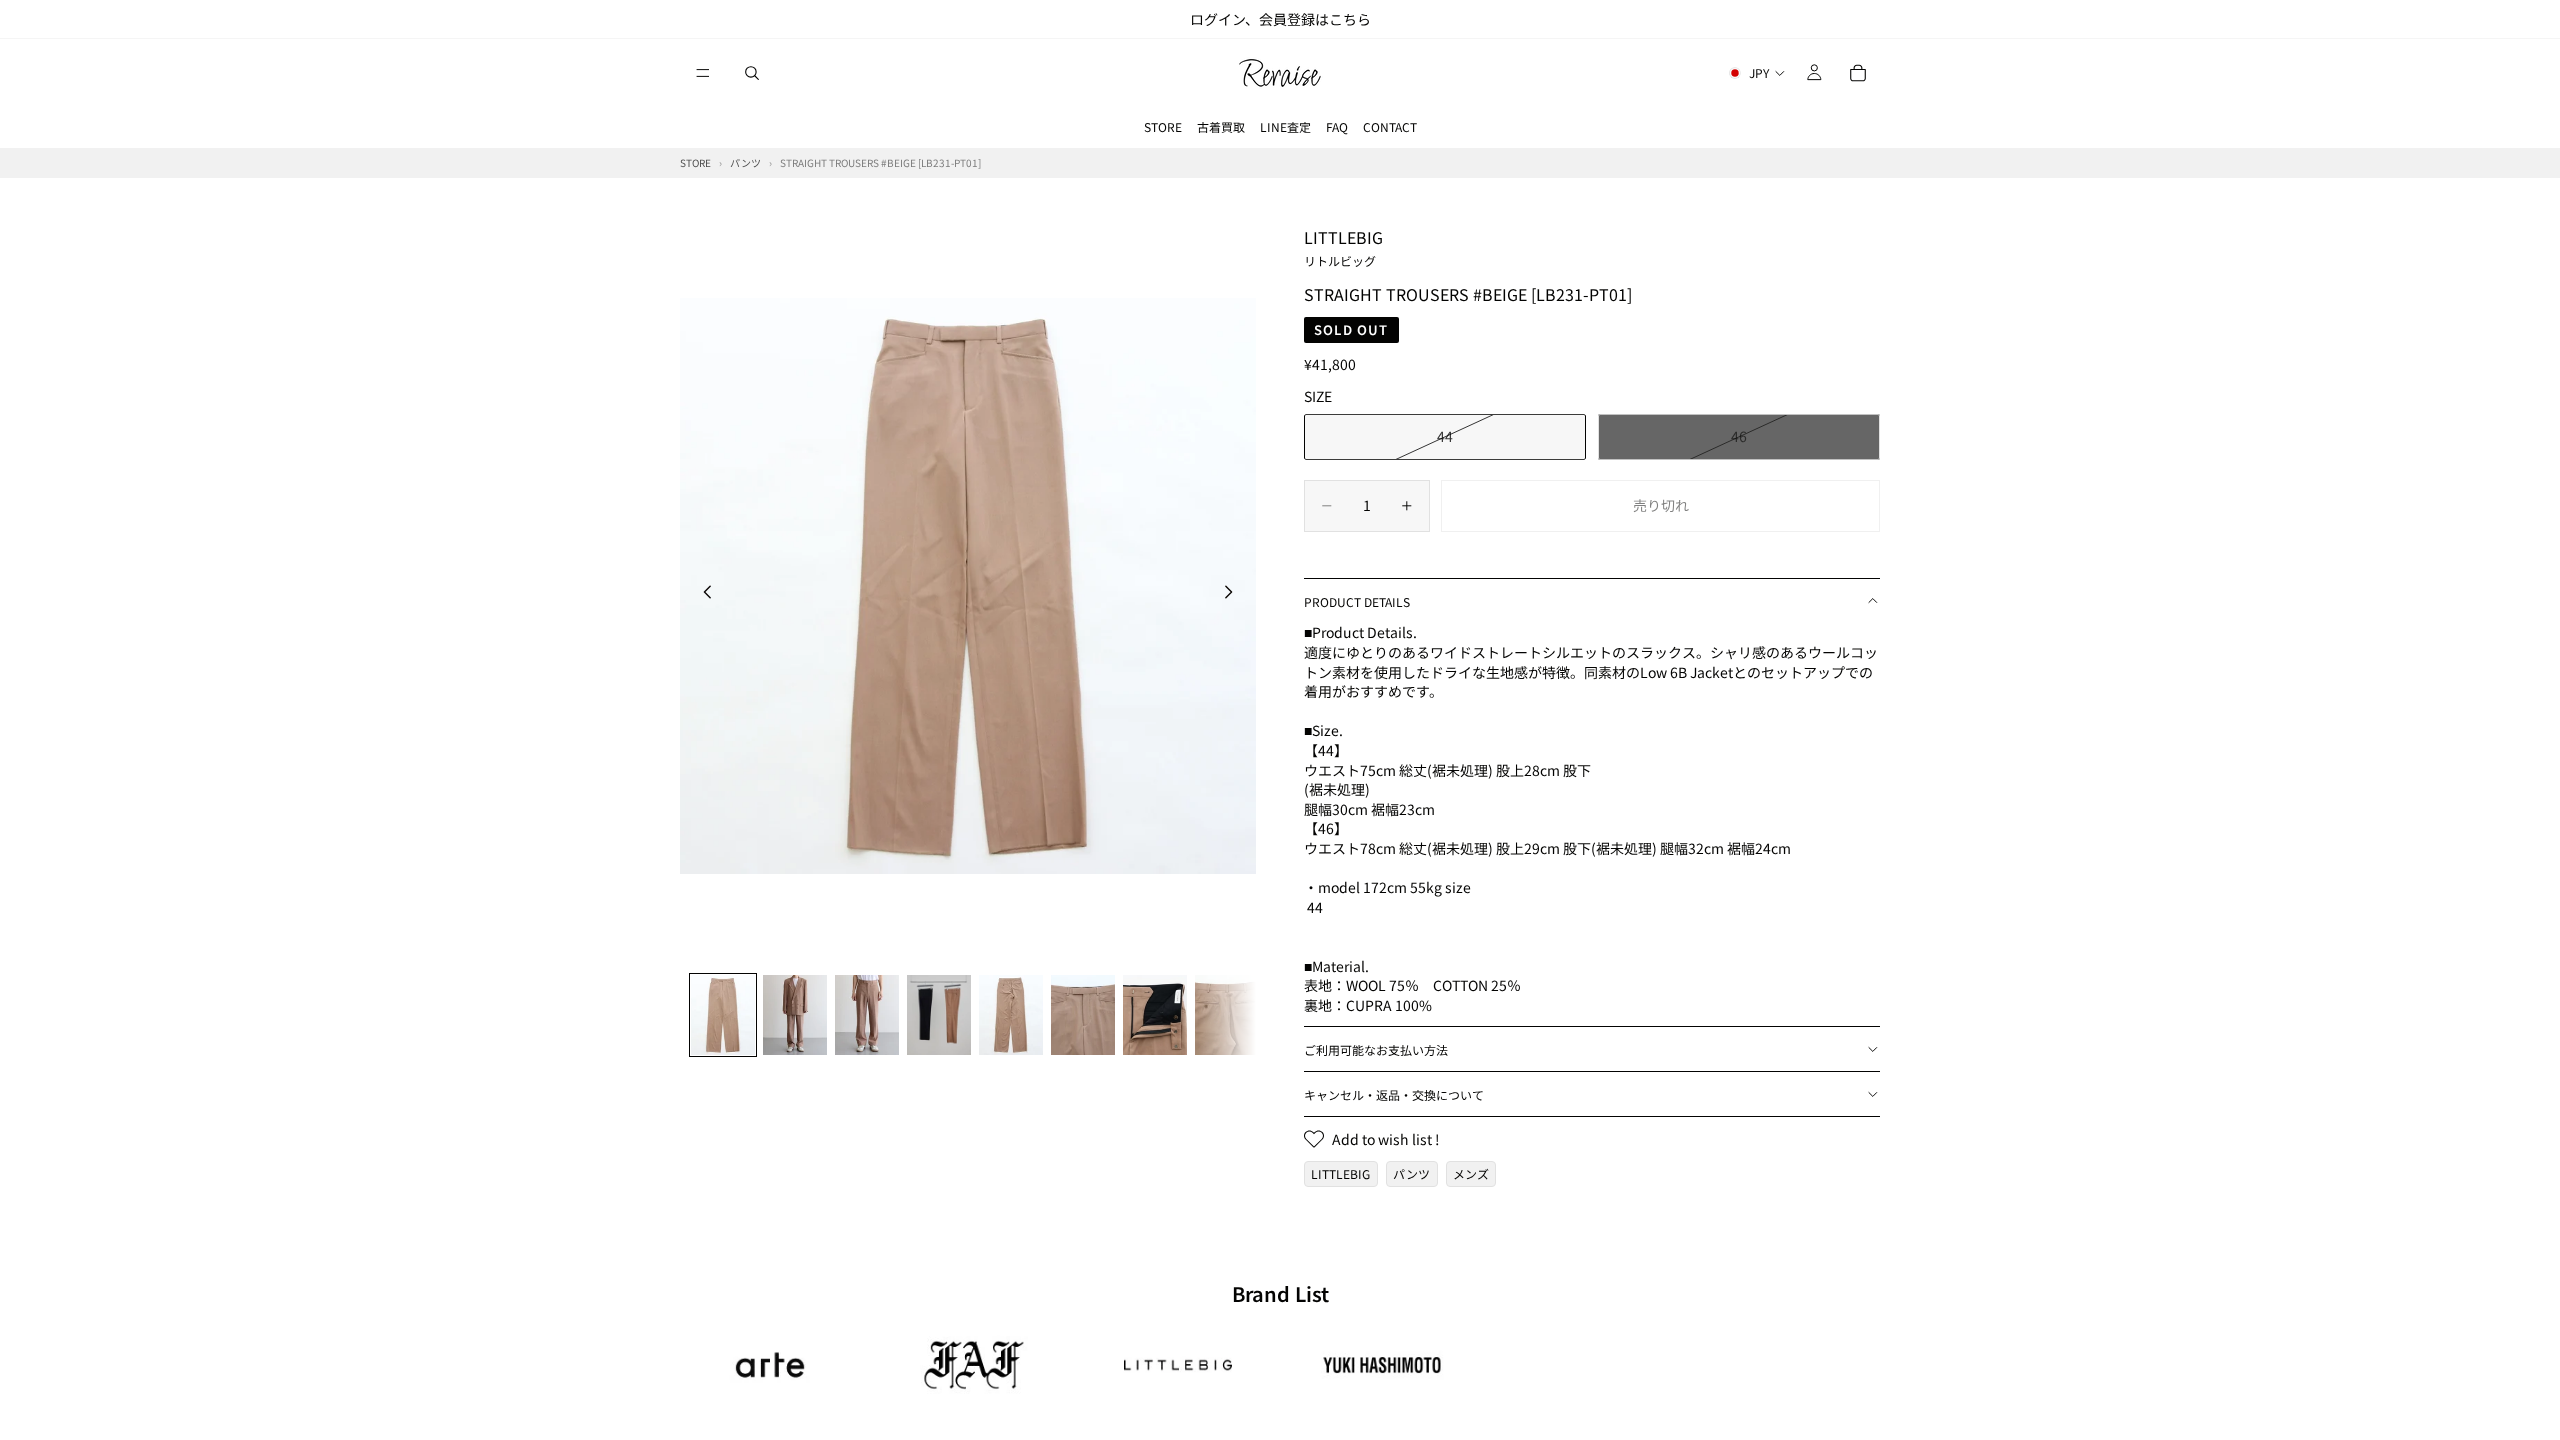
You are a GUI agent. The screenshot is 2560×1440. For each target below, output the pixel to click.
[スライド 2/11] (795, 1015)
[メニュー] (703, 73)
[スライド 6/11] (1083, 1015)
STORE (1163, 126)
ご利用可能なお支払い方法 (1376, 1049)
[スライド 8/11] (1227, 1015)
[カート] (1858, 73)
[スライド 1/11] (723, 1015)
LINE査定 (1285, 126)
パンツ (1411, 1173)
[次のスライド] (1234, 595)
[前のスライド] (702, 595)
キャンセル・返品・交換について (1394, 1094)
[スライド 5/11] (1011, 1015)
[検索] (752, 73)
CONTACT (1390, 126)
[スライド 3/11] (867, 1015)
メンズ (1471, 1173)
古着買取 (1221, 126)
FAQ (1337, 126)
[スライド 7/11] (1155, 1015)
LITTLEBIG (1343, 247)
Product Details (1357, 601)
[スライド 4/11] (939, 1015)
